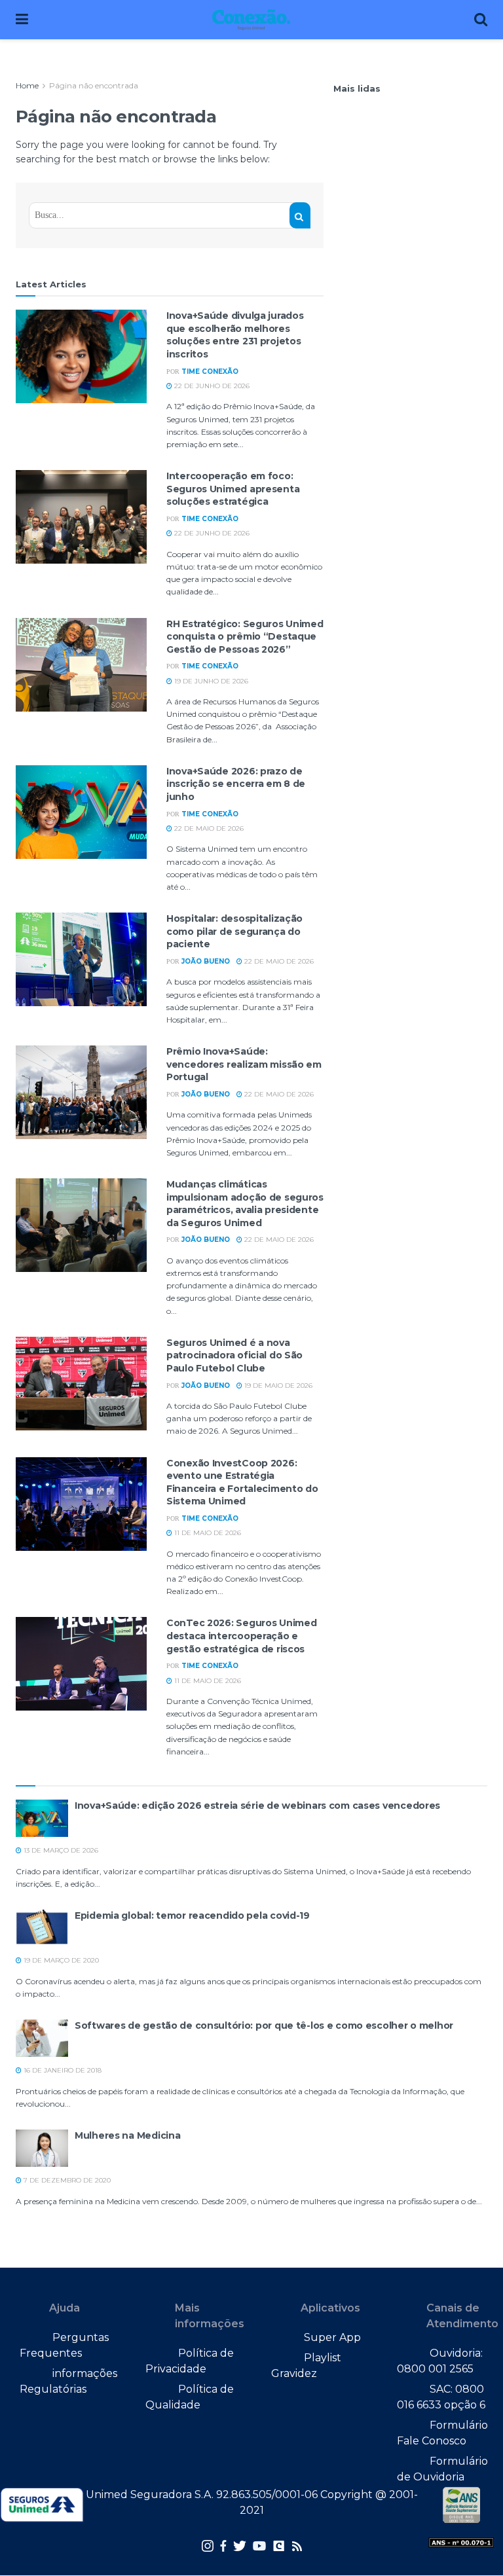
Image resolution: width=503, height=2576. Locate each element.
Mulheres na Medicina (127, 2135)
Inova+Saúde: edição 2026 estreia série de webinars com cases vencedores (257, 1805)
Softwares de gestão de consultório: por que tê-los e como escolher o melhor (264, 2025)
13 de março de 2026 (60, 1850)
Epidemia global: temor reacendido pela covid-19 (192, 1915)
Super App (332, 2337)
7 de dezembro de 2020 (66, 2180)
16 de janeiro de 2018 (62, 2070)
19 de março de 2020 (60, 1960)
